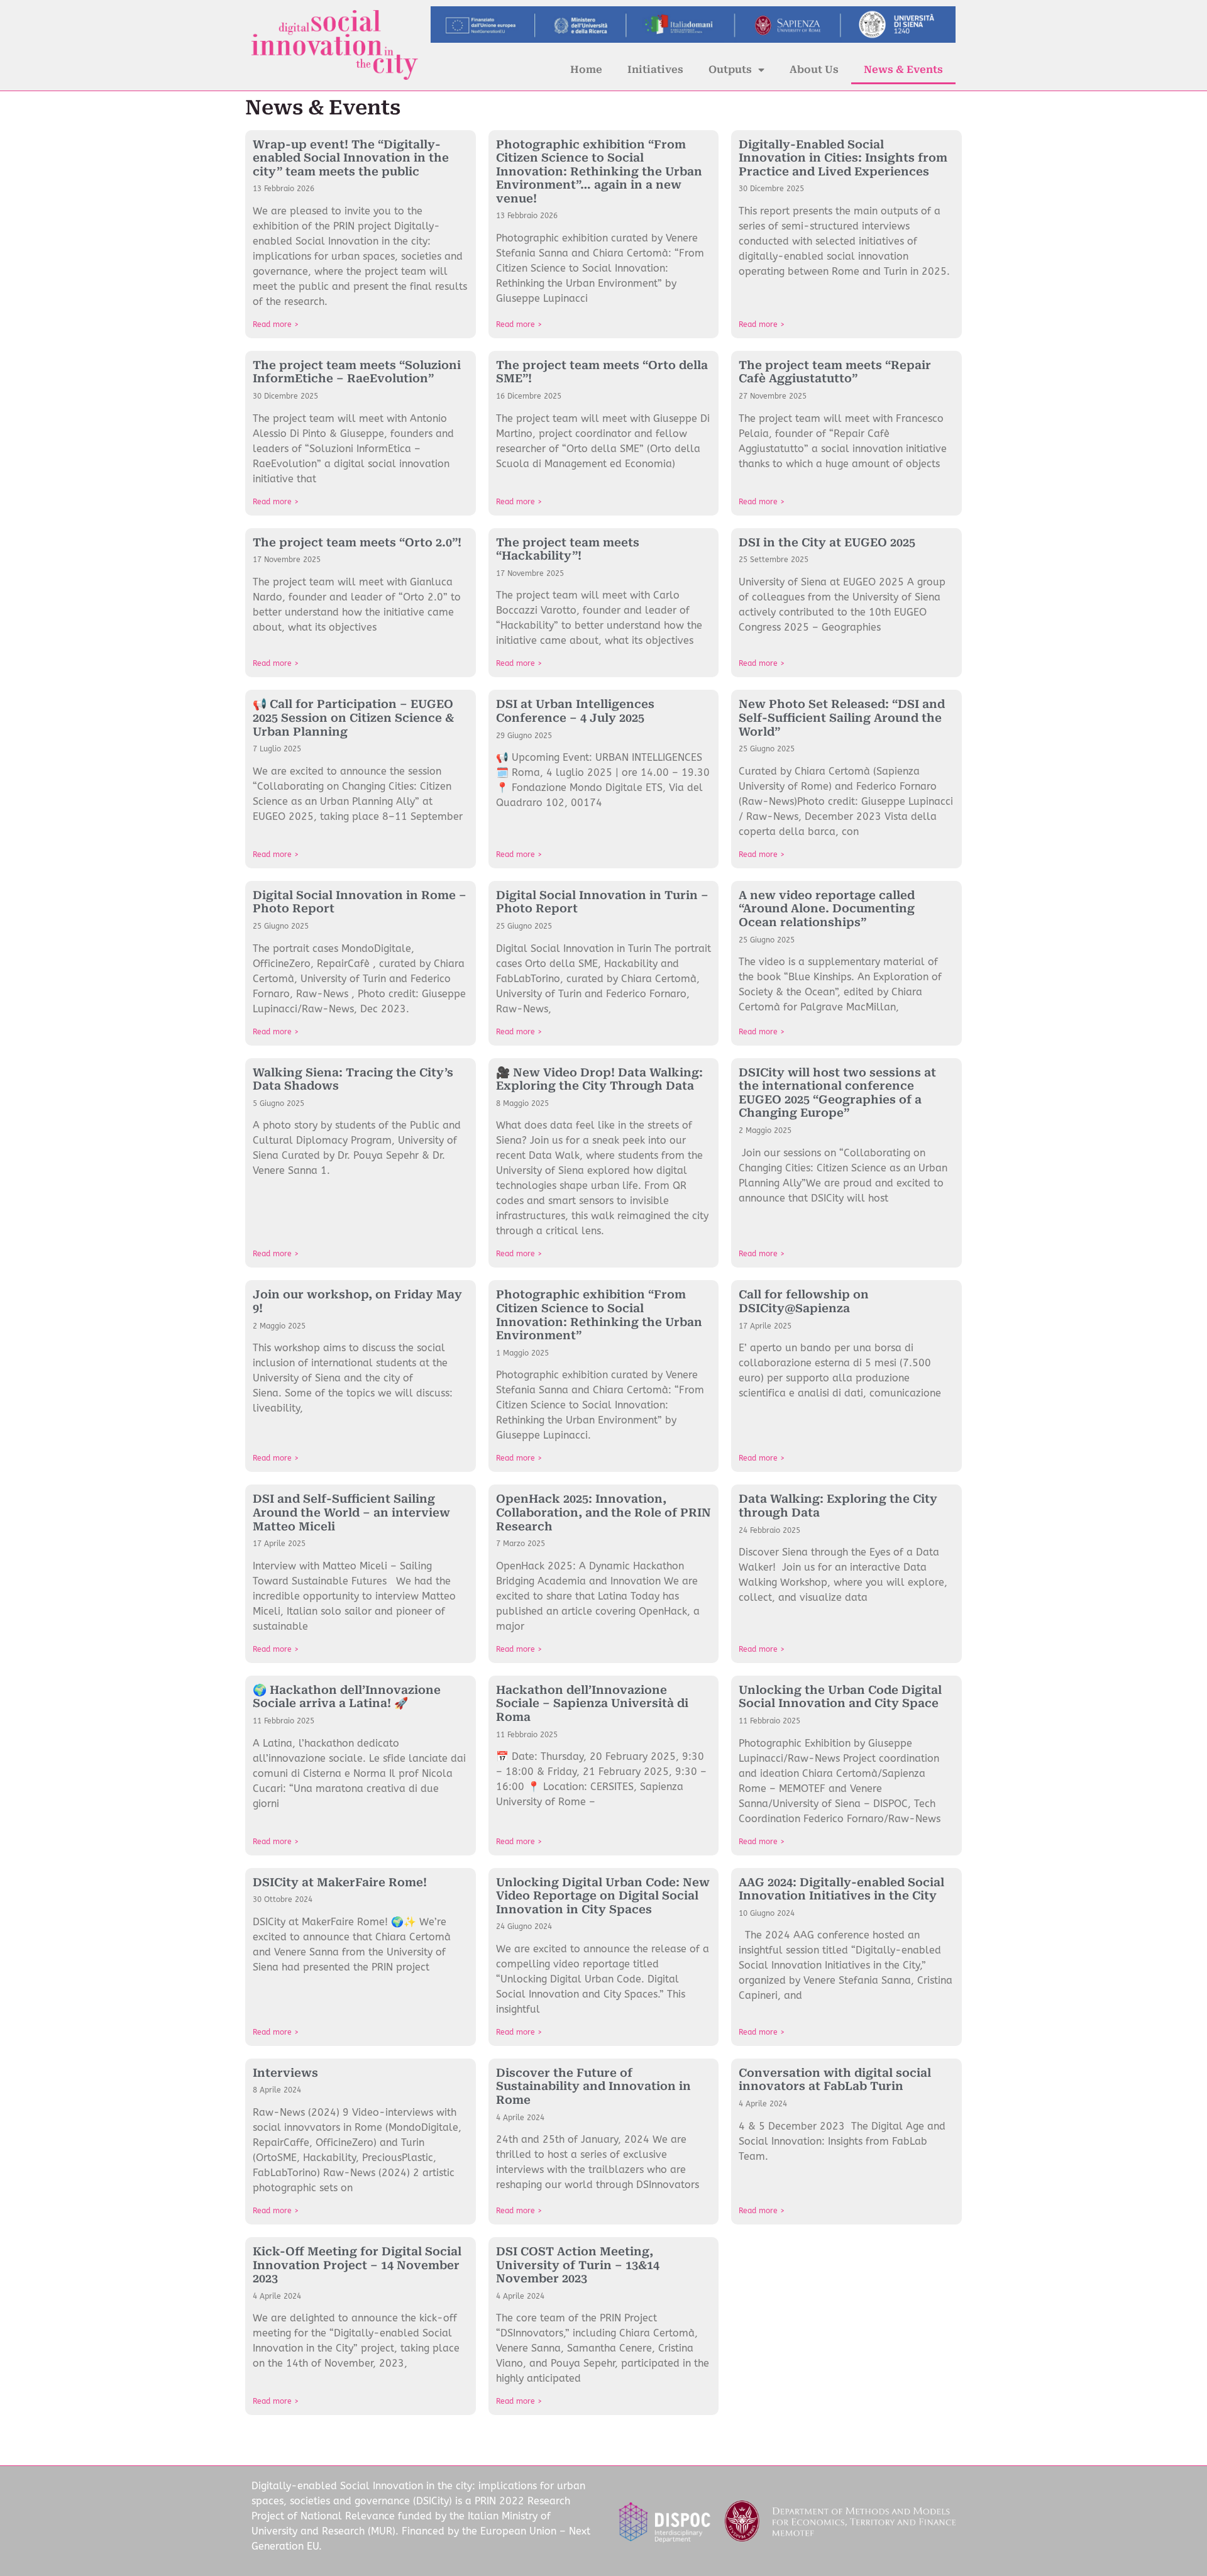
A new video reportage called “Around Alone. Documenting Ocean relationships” (827, 909)
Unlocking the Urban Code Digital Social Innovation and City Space (840, 1697)
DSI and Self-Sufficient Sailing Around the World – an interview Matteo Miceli (351, 1512)
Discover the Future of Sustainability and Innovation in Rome (593, 2086)
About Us (814, 69)
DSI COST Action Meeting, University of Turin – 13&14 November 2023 (578, 2265)
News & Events (903, 69)
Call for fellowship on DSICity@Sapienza (804, 1301)
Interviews (285, 2073)
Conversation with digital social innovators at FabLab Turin (835, 2080)
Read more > (276, 324)
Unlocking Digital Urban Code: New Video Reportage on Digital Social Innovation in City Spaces (603, 1896)
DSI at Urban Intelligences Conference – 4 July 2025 (575, 711)
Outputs (730, 69)
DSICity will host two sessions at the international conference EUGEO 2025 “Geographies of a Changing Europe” (837, 1093)
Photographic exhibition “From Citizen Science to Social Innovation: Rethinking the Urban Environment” (599, 1315)
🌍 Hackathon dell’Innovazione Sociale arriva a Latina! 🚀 (347, 1697)
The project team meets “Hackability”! (568, 549)
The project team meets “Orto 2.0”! (357, 542)
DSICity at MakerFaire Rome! (340, 1882)
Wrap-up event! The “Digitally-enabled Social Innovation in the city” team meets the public (351, 158)
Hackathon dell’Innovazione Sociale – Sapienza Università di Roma (592, 1703)
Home (586, 69)
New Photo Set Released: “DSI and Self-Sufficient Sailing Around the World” (842, 717)
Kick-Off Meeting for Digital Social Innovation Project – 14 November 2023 (357, 2265)
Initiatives (655, 69)
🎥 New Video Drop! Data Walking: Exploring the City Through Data (599, 1079)
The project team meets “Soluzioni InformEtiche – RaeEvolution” (357, 372)
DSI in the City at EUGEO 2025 (827, 542)
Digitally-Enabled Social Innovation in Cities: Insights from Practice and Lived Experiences (843, 158)
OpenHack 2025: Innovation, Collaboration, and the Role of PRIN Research (603, 1512)
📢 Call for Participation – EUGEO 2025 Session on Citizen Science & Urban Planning (353, 717)
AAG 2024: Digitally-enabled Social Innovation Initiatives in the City (841, 1889)
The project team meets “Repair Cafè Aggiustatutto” (835, 372)
